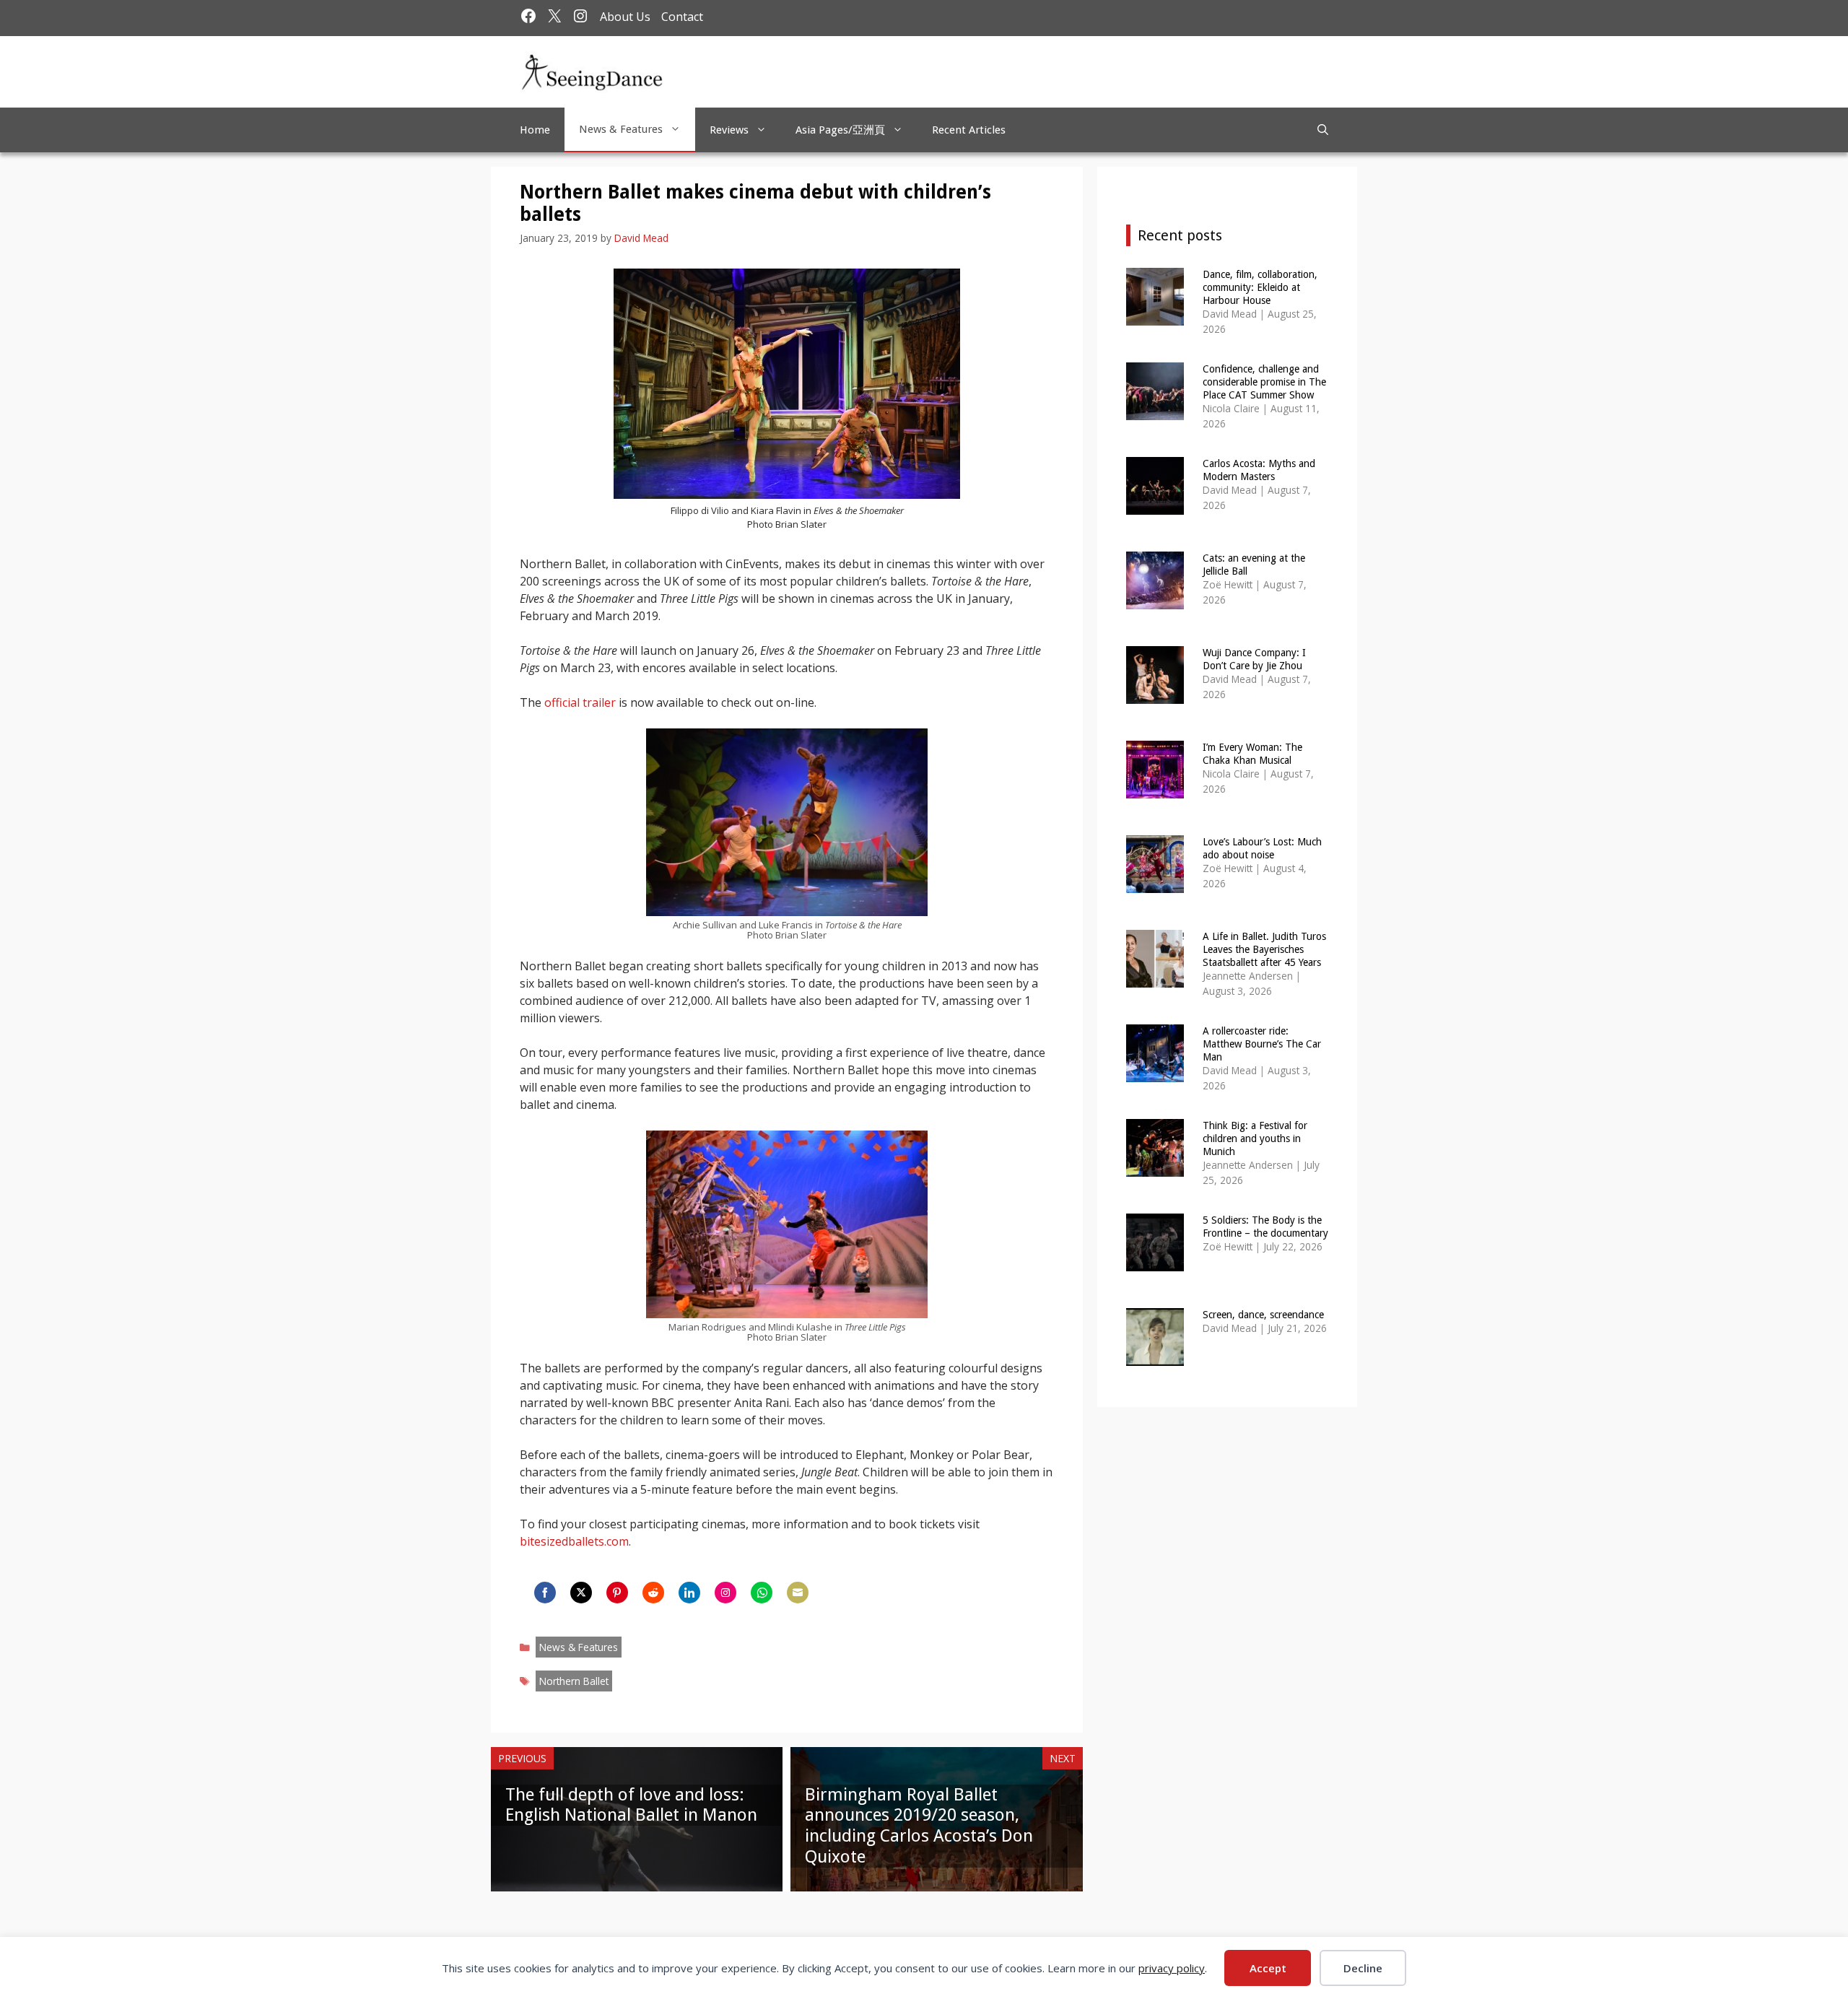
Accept (1268, 1968)
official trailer (580, 702)
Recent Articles (969, 130)
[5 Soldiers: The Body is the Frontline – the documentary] (1155, 1262)
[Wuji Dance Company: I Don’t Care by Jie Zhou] (1155, 694)
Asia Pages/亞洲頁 (840, 130)
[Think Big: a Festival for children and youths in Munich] (1155, 1167)
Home (535, 130)
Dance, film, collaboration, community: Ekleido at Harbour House (1260, 287)
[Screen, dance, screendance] (1155, 1356)
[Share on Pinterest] (617, 1593)
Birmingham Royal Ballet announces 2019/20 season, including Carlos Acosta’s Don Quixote (919, 1826)
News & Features (621, 129)
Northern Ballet (574, 1681)
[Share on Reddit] (653, 1593)
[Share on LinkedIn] (689, 1593)
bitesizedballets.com (574, 1541)
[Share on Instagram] (725, 1593)
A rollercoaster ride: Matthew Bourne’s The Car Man (1262, 1044)
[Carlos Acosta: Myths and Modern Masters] (1155, 505)
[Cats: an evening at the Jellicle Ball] (1155, 600)
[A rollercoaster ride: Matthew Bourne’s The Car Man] (1155, 1072)
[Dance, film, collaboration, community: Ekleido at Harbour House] (1155, 316)
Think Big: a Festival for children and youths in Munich (1255, 1138)
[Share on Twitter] (581, 1593)
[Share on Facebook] (545, 1593)
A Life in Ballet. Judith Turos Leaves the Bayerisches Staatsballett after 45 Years (1264, 949)
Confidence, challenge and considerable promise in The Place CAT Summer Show (1264, 382)
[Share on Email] (798, 1593)
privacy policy (1172, 1968)
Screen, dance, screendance (1263, 1315)
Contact (682, 17)
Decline (1363, 1968)
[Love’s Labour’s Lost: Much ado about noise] (1155, 883)
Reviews (729, 130)
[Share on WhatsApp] (762, 1593)
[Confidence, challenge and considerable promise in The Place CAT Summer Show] (1155, 410)
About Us (625, 17)
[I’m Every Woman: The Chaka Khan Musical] (1155, 789)
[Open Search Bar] (1323, 130)
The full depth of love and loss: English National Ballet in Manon (631, 1805)
